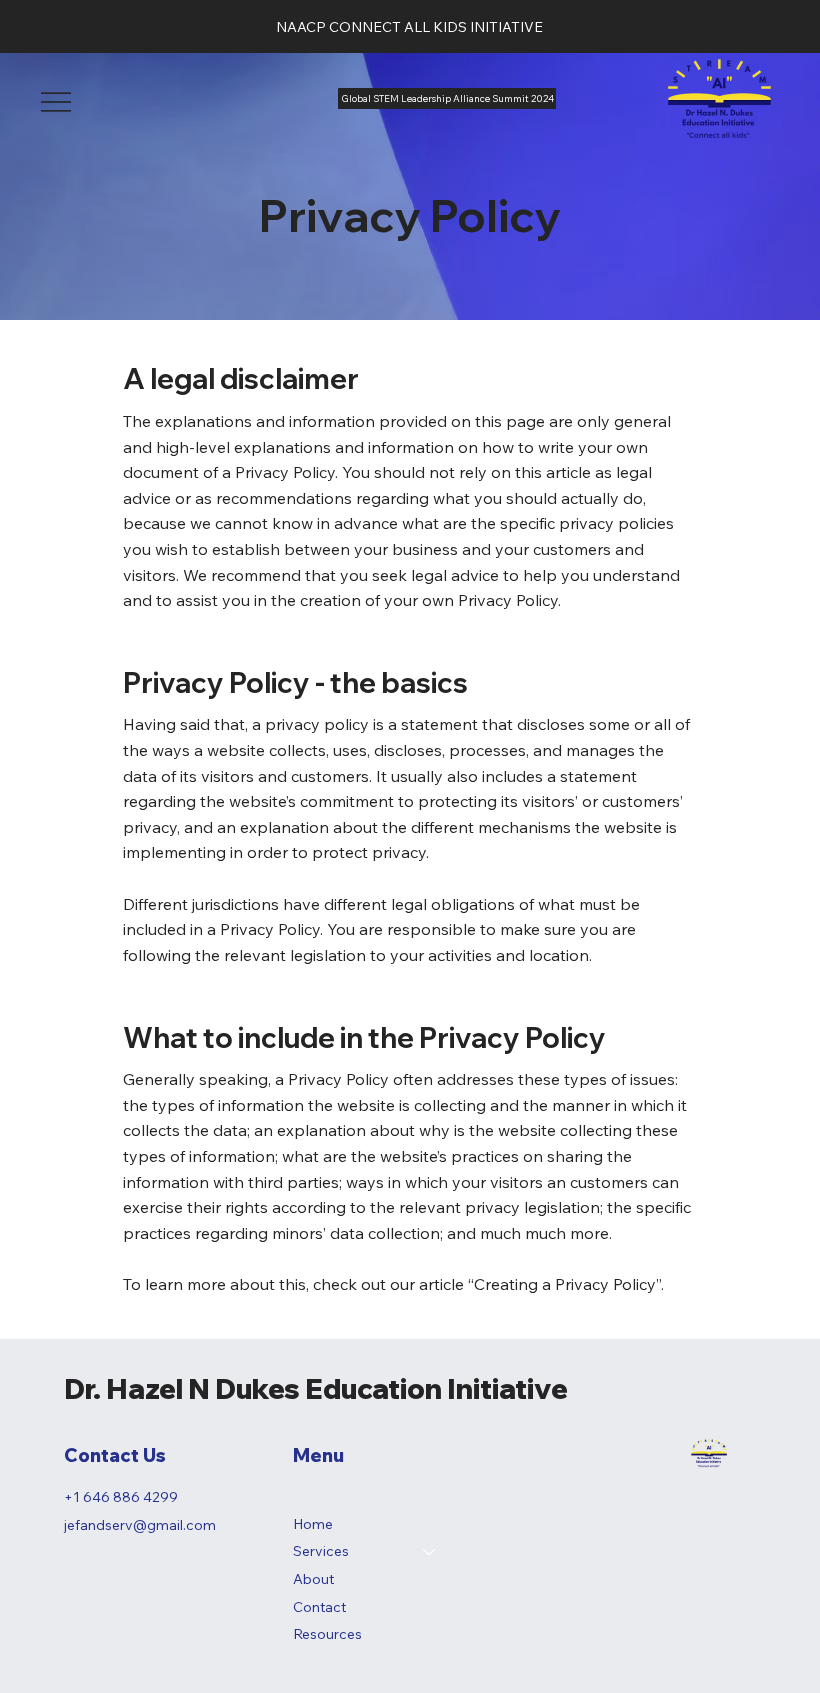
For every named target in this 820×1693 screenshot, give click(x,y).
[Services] (430, 1552)
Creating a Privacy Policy (565, 1284)
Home (313, 1524)
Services (321, 1551)
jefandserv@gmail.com (140, 1525)
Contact (319, 1607)
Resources (327, 1634)
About (313, 1579)
